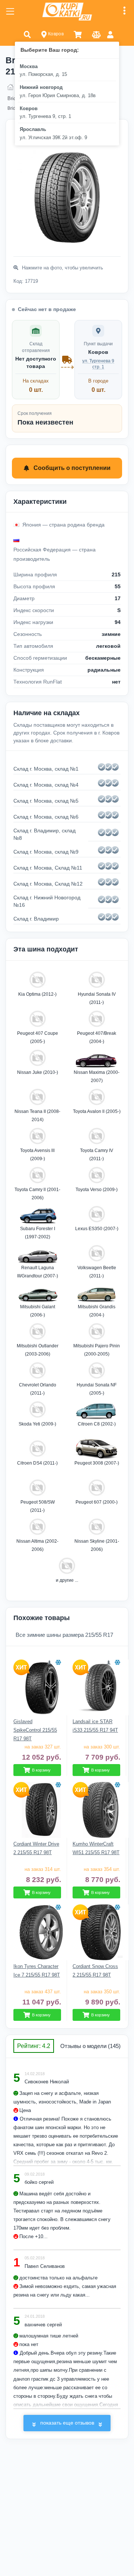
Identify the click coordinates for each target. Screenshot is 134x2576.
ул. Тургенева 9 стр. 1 (98, 364)
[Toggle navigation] (10, 12)
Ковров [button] (55, 34)
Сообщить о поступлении (72, 468)
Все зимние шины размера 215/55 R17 (64, 1635)
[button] (27, 34)
